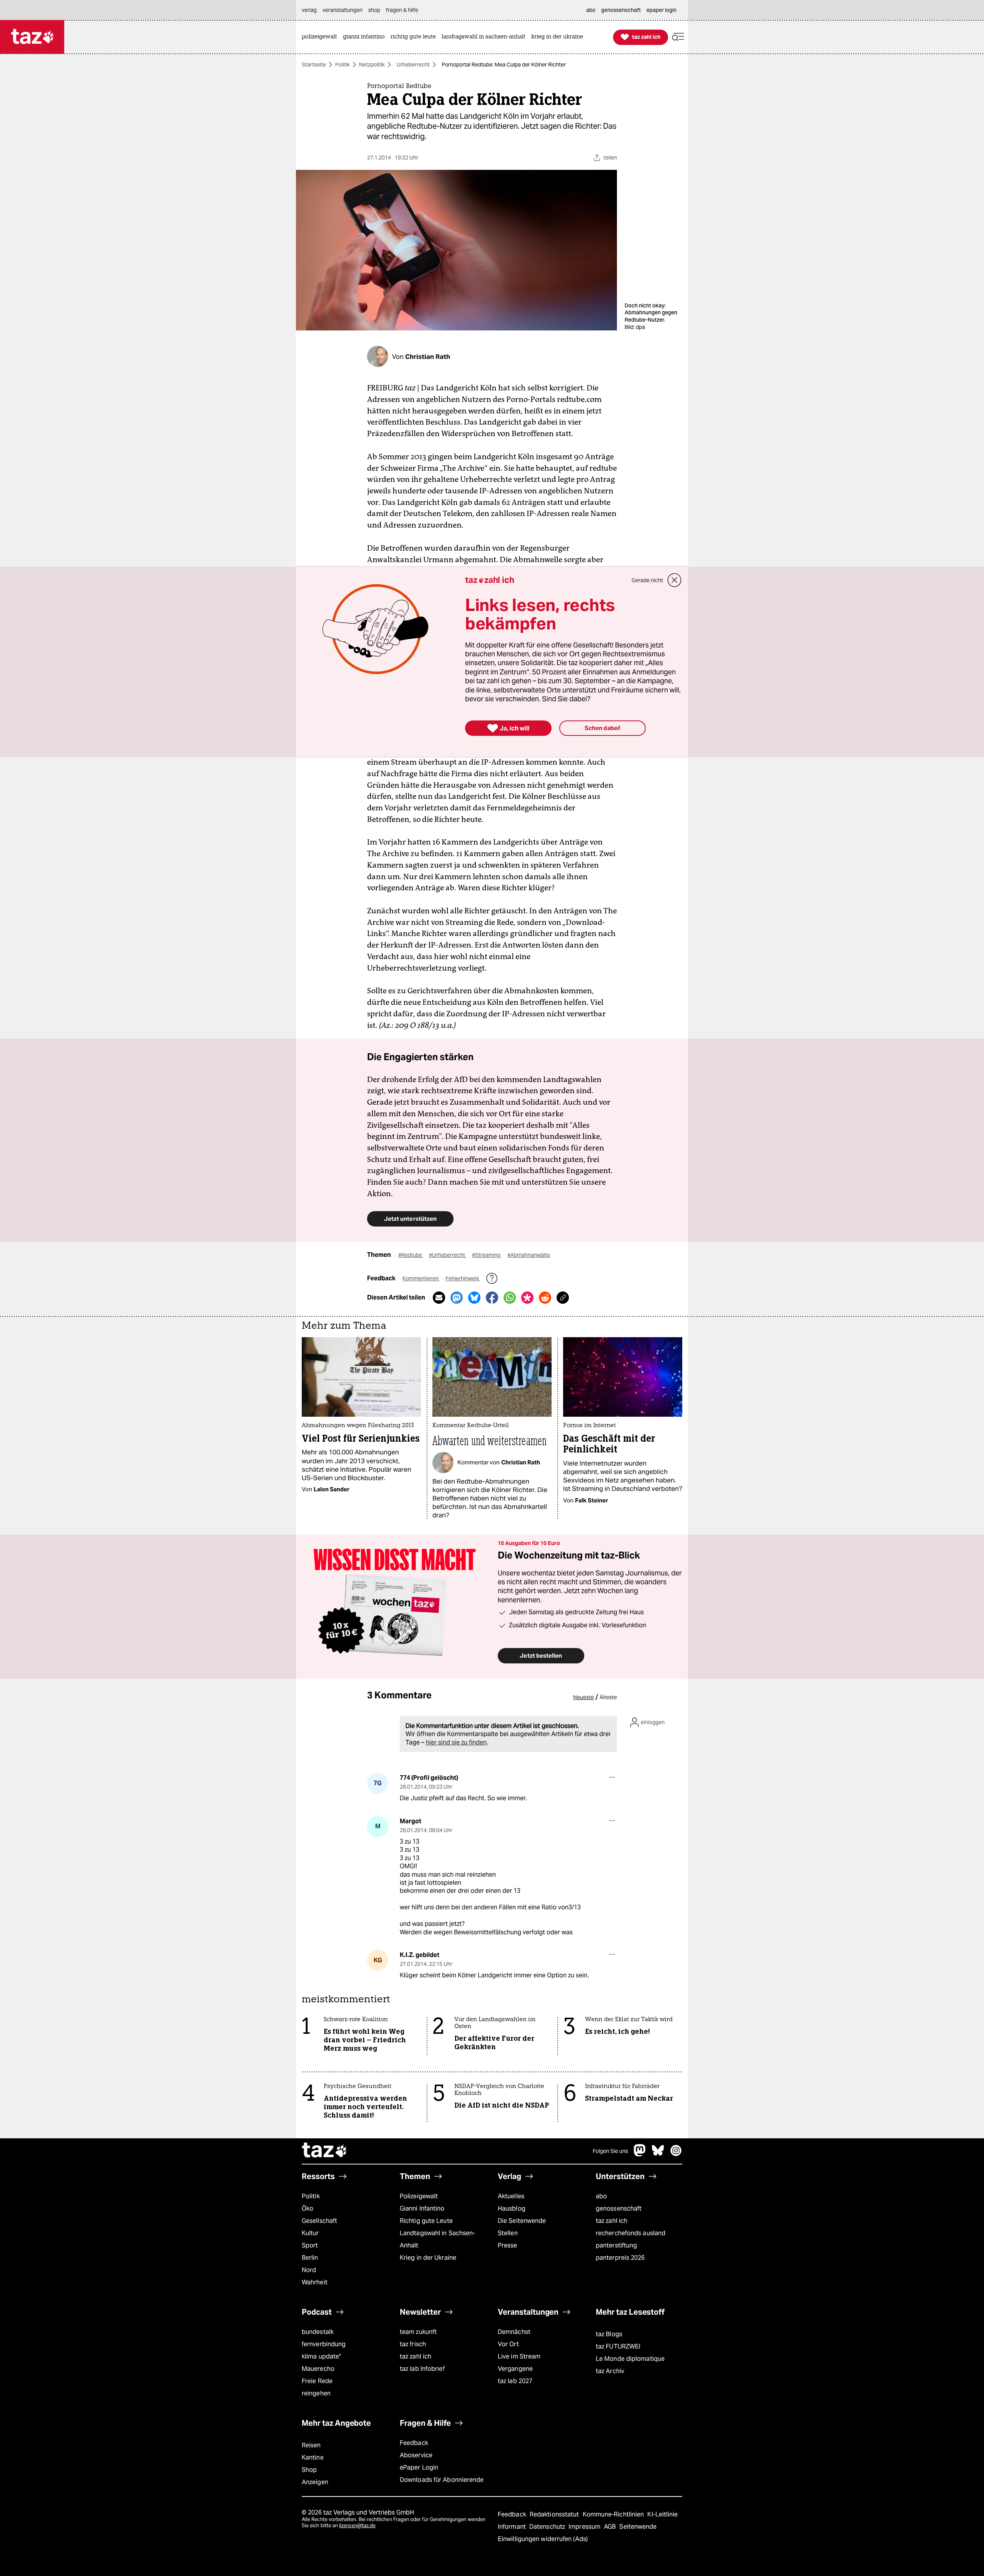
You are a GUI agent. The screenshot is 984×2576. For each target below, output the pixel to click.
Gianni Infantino (422, 2208)
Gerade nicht (647, 580)
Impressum (585, 2527)
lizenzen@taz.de (357, 2525)
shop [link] (374, 10)
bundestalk (318, 2332)
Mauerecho (318, 2369)
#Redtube (411, 1255)
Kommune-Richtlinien (614, 2514)
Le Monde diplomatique (630, 2359)
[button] (678, 37)
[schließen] (675, 580)
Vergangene (515, 2369)
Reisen (311, 2445)
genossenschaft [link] (621, 10)
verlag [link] (309, 10)
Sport (310, 2245)
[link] (321, 37)
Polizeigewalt (419, 2196)
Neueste (583, 1697)
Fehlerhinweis (463, 1278)
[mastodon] (640, 2154)
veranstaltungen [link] (342, 10)
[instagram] (676, 2154)
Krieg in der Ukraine (428, 2258)
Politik (342, 65)
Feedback (414, 2443)
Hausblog (512, 2208)
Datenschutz (548, 2527)
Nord (309, 2270)
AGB (611, 2527)
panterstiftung (616, 2245)
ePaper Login (419, 2467)
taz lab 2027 (515, 2381)
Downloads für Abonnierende (442, 2480)
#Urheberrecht (448, 1255)
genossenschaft (619, 2208)
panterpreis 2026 (620, 2258)
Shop (309, 2470)
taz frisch (413, 2344)
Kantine (313, 2457)
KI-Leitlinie (662, 2514)
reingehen (316, 2393)
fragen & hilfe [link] (402, 10)
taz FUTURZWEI (618, 2346)
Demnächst (514, 2332)
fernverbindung (324, 2344)
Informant (513, 2527)
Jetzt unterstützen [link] (410, 1219)
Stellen (508, 2233)
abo (601, 2196)
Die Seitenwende (522, 2221)
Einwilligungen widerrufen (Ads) (543, 2539)
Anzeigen (315, 2482)
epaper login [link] (662, 10)
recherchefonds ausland (631, 2233)
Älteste (608, 1697)
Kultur (310, 2233)
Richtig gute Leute (426, 2221)
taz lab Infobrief (422, 2369)
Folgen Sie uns (610, 2151)
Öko (307, 2208)
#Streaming (487, 1255)
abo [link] (591, 10)
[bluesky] (658, 2154)
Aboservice (416, 2455)
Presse (508, 2245)
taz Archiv (610, 2371)
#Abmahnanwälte (529, 1255)
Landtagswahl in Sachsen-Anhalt (437, 2239)
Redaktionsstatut (555, 2514)
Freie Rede (317, 2381)
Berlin (310, 2258)
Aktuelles (511, 2196)
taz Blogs (609, 2334)
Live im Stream (519, 2356)
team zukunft (418, 2332)
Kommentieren (421, 1278)
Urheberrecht (413, 65)
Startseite (314, 65)
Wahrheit (315, 2282)
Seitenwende (638, 2527)
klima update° (321, 2356)
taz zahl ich (612, 2221)
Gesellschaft (319, 2221)
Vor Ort (508, 2344)
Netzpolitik (372, 65)
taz (325, 2151)
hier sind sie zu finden (456, 1742)
